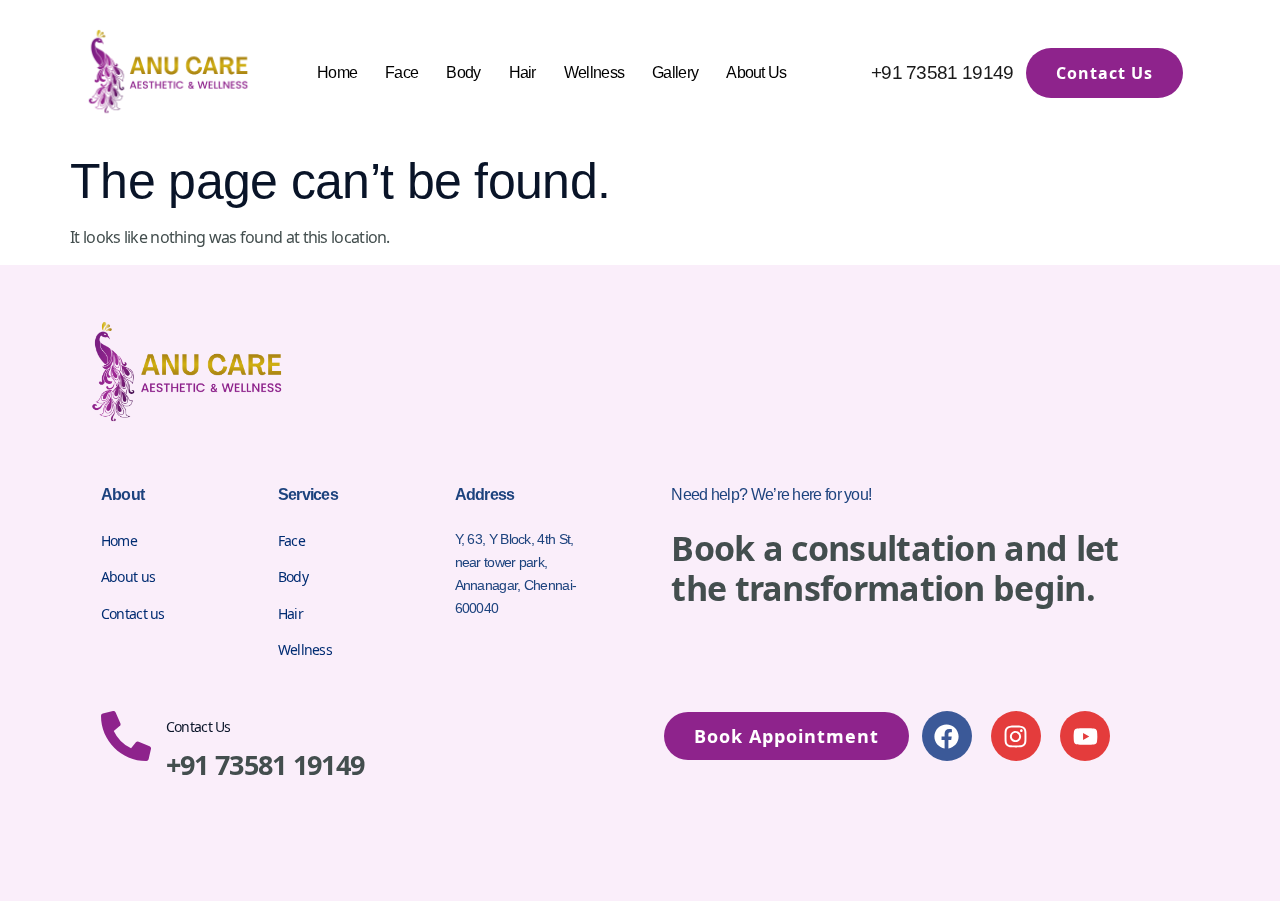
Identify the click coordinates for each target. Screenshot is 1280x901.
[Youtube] (1085, 736)
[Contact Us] (126, 736)
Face (401, 72)
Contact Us (198, 726)
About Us (756, 72)
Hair (522, 72)
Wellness (594, 72)
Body (463, 72)
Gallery (675, 72)
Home (337, 72)
